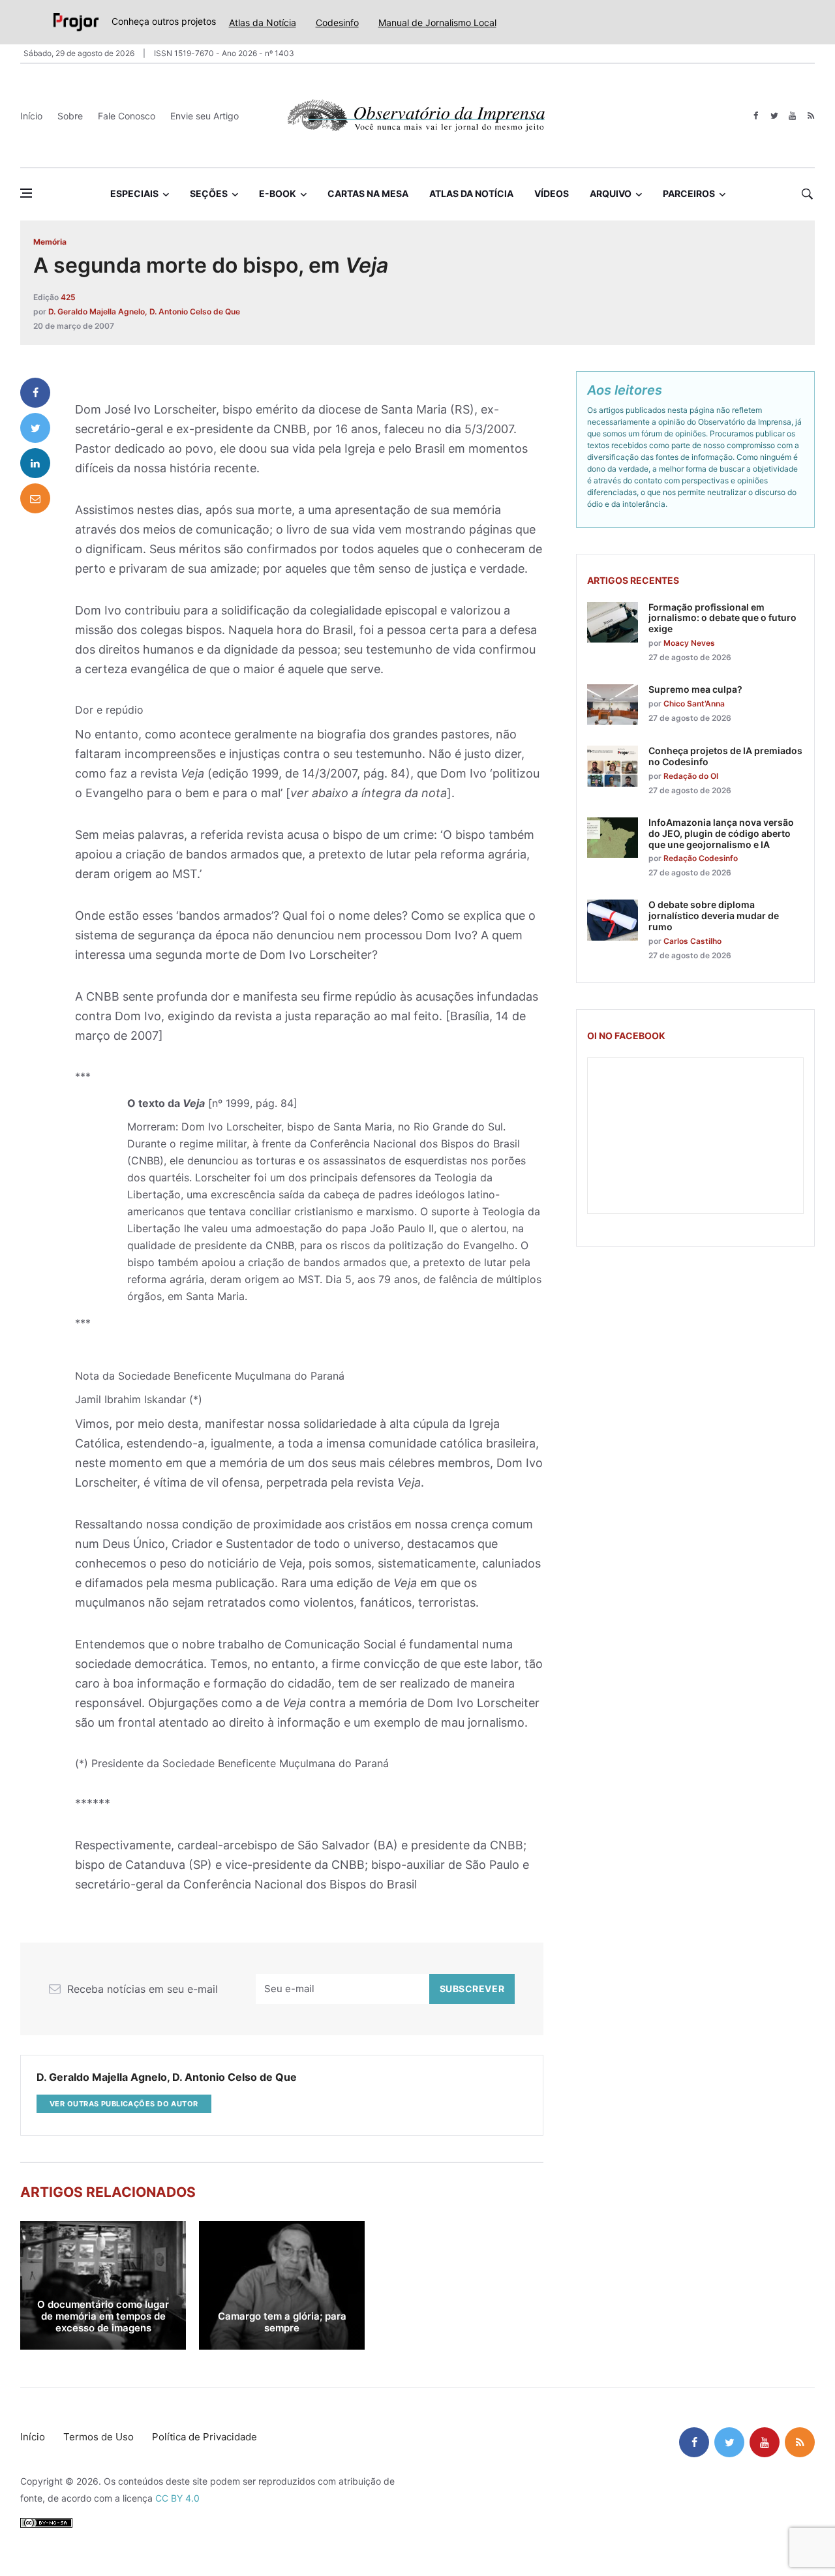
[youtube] (792, 116)
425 (68, 297)
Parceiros (689, 193)
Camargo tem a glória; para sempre (282, 2322)
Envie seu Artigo (205, 116)
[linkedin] (35, 463)
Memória (50, 242)
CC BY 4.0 (177, 2498)
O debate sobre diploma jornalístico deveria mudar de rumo (714, 916)
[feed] (811, 116)
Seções (209, 193)
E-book (278, 193)
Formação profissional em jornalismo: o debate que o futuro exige (722, 618)
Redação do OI (691, 776)
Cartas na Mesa (368, 193)
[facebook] (756, 116)
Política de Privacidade (205, 2437)
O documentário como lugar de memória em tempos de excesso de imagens (103, 2316)
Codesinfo (337, 23)
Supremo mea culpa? (695, 689)
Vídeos (552, 193)
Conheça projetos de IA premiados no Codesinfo (725, 756)
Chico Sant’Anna (694, 704)
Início (31, 116)
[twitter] (774, 116)
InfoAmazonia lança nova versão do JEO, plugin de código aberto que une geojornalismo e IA (721, 833)
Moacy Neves (689, 643)
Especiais (134, 193)
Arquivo (611, 193)
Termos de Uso (99, 2437)
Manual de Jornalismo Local (437, 23)
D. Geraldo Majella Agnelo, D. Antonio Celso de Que (144, 311)
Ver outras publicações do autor (124, 2104)
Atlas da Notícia (263, 23)
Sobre (70, 116)
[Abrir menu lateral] (26, 193)
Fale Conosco (127, 116)
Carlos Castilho (692, 941)
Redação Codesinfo (701, 858)
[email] (35, 498)
